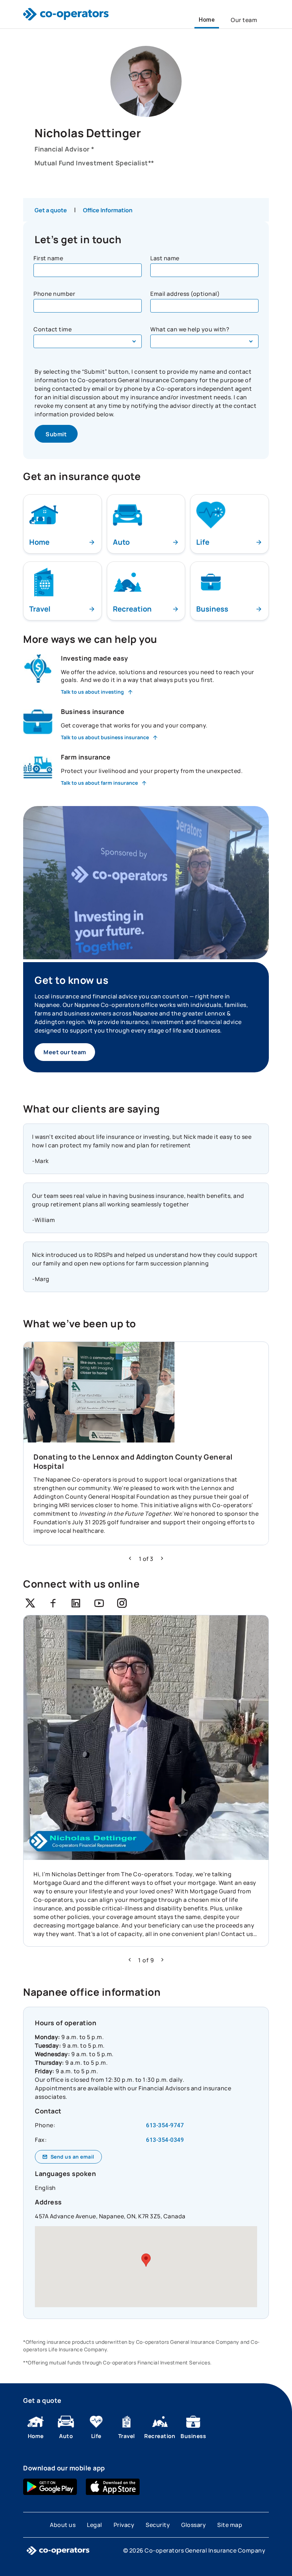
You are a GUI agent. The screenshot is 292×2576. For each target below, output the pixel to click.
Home (207, 20)
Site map (230, 2525)
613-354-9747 (165, 2125)
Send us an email (72, 2157)
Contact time (53, 329)
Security (158, 2525)
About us (63, 2525)
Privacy (124, 2525)
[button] (130, 1558)
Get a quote (51, 210)
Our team (244, 20)
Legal (95, 2525)
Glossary (194, 2525)
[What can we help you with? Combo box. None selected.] (204, 341)
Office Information (108, 210)
